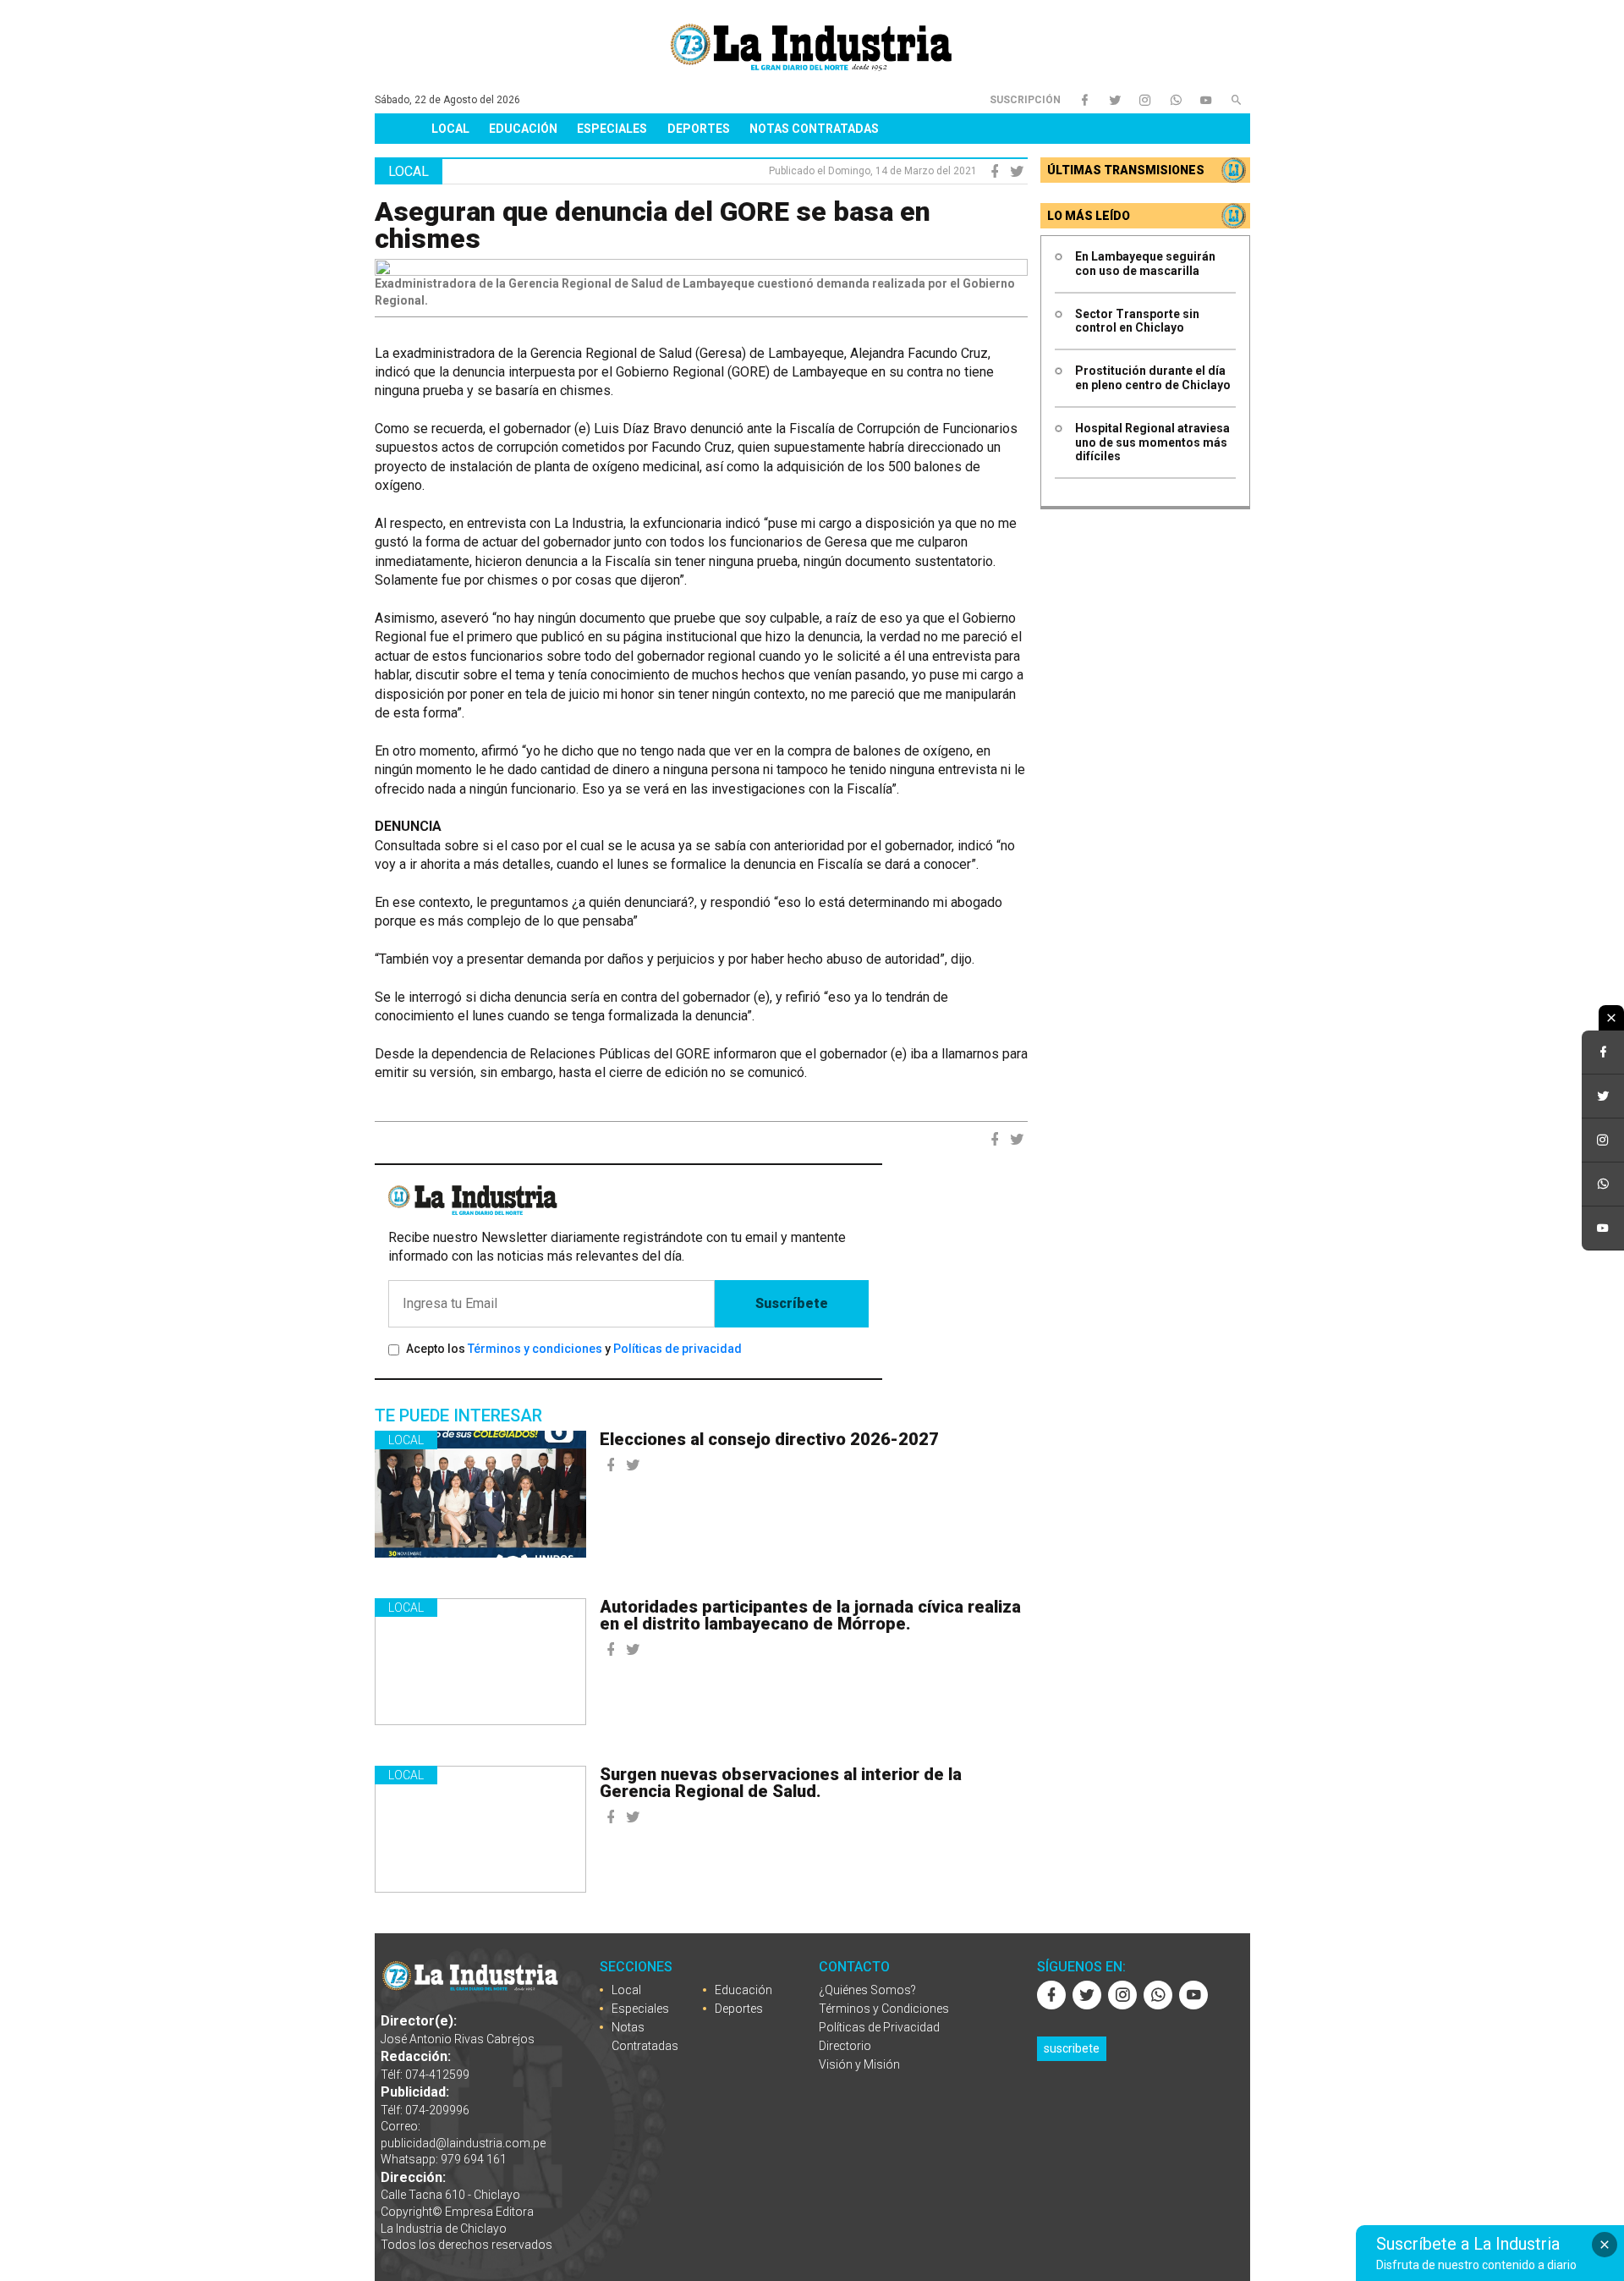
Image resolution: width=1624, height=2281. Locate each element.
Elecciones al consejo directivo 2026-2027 (769, 1439)
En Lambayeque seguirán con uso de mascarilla (1145, 264)
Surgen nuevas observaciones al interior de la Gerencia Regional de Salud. (781, 1783)
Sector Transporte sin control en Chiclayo (1137, 321)
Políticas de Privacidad (879, 2027)
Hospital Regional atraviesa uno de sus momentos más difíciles (1152, 442)
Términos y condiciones (535, 1349)
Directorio (845, 2046)
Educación (523, 129)
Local (450, 129)
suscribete (1072, 2048)
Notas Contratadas (814, 129)
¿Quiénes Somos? (867, 1990)
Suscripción (1025, 100)
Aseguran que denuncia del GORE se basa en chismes (653, 225)
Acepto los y (574, 1349)
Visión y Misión (859, 2064)
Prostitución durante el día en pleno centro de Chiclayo (1153, 378)
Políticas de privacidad (678, 1349)
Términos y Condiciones (884, 2009)
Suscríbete (792, 1303)
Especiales (612, 129)
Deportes (699, 129)
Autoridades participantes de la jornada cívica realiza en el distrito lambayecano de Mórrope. (810, 1615)
